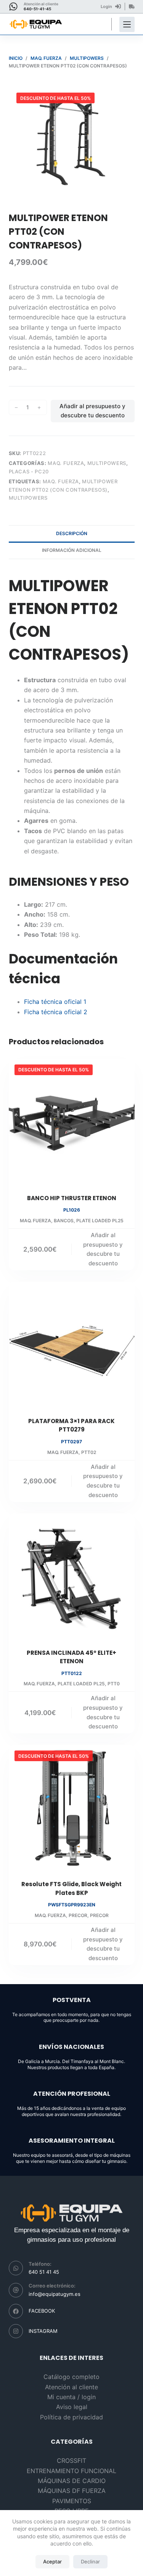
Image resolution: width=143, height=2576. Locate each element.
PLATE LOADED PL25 (100, 1221)
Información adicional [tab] (72, 550)
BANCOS (64, 1221)
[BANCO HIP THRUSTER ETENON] (72, 1122)
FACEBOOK (42, 2311)
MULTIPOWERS (107, 463)
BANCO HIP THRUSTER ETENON (72, 1198)
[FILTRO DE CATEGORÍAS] (127, 24)
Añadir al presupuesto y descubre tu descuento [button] (103, 1249)
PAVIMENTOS (72, 2501)
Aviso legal (72, 2407)
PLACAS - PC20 (29, 471)
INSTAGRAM (43, 2331)
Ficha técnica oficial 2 (56, 1012)
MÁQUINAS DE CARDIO (72, 2481)
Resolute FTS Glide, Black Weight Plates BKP (71, 1888)
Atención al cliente (71, 2387)
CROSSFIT (71, 2461)
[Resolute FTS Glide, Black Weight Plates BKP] (72, 1808)
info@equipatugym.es (55, 2294)
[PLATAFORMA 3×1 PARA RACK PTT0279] (72, 1345)
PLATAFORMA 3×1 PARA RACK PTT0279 (71, 1425)
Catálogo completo (71, 2377)
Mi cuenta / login (71, 2397)
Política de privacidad (71, 2417)
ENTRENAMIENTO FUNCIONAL (71, 2471)
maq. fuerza (61, 481)
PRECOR (78, 1915)
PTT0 (114, 1684)
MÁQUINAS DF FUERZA (72, 2491)
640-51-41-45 (37, 9)
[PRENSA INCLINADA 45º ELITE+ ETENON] (72, 1576)
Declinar (90, 2562)
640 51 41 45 (44, 2272)
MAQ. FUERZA (66, 463)
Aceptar (52, 2562)
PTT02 (89, 1452)
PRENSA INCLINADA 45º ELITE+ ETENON (71, 1657)
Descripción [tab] (72, 533)
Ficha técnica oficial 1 (55, 1002)
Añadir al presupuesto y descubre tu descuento (92, 411)
